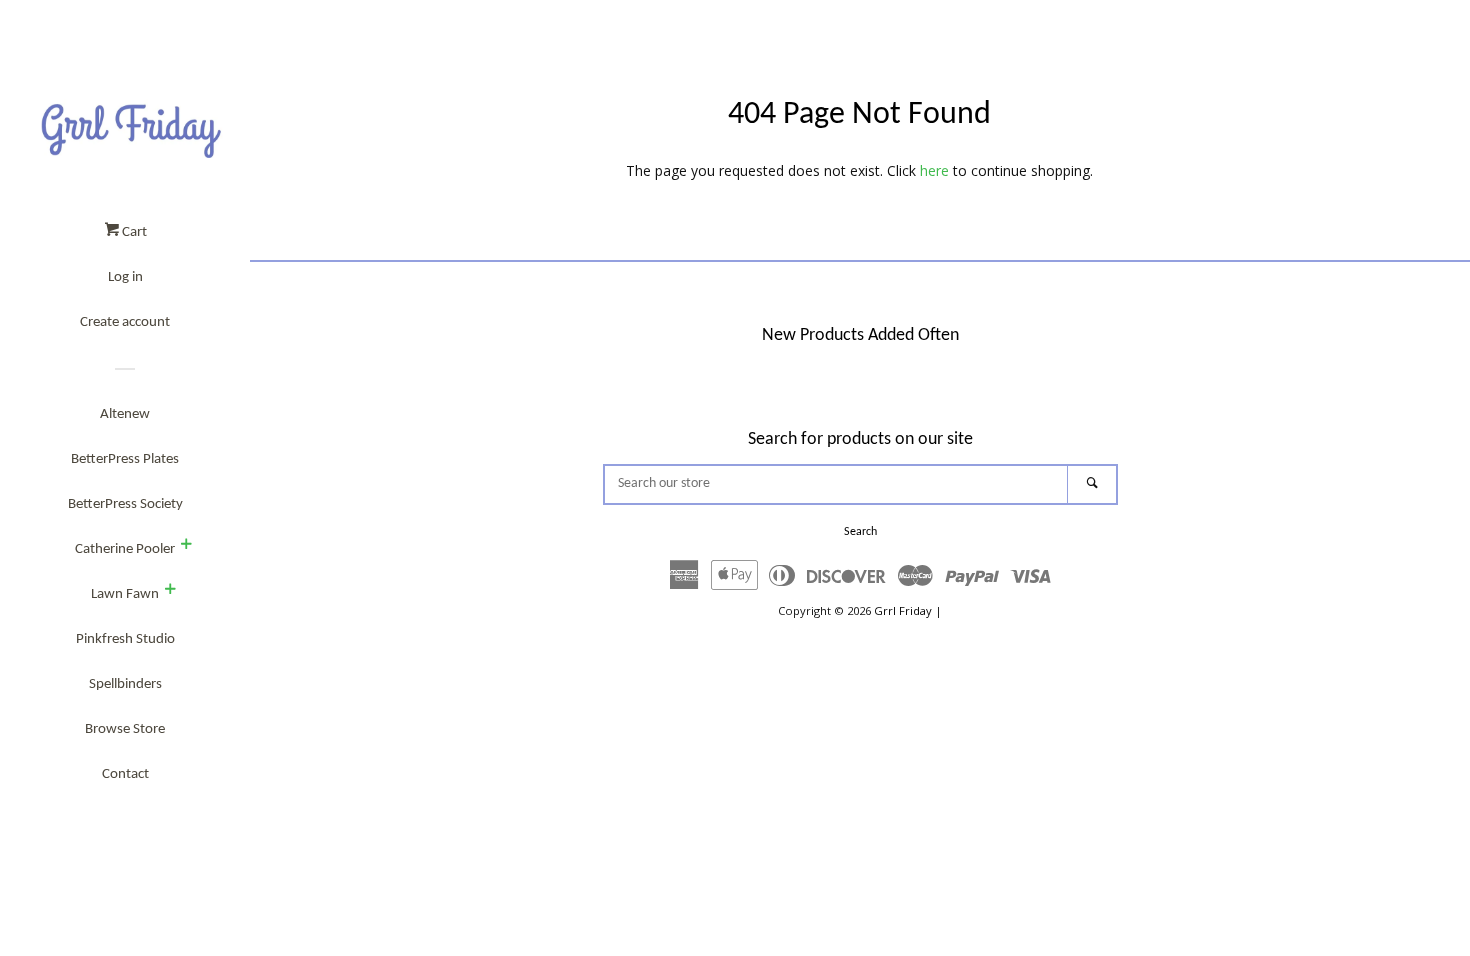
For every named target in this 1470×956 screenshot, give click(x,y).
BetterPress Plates (125, 459)
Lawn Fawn (125, 594)
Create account (125, 322)
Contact (125, 774)
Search (860, 532)
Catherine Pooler (125, 549)
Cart (133, 232)
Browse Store (125, 729)
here (934, 170)
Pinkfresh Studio (125, 639)
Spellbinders (125, 684)
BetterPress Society (125, 504)
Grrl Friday (903, 610)
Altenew (125, 414)
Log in (125, 277)
